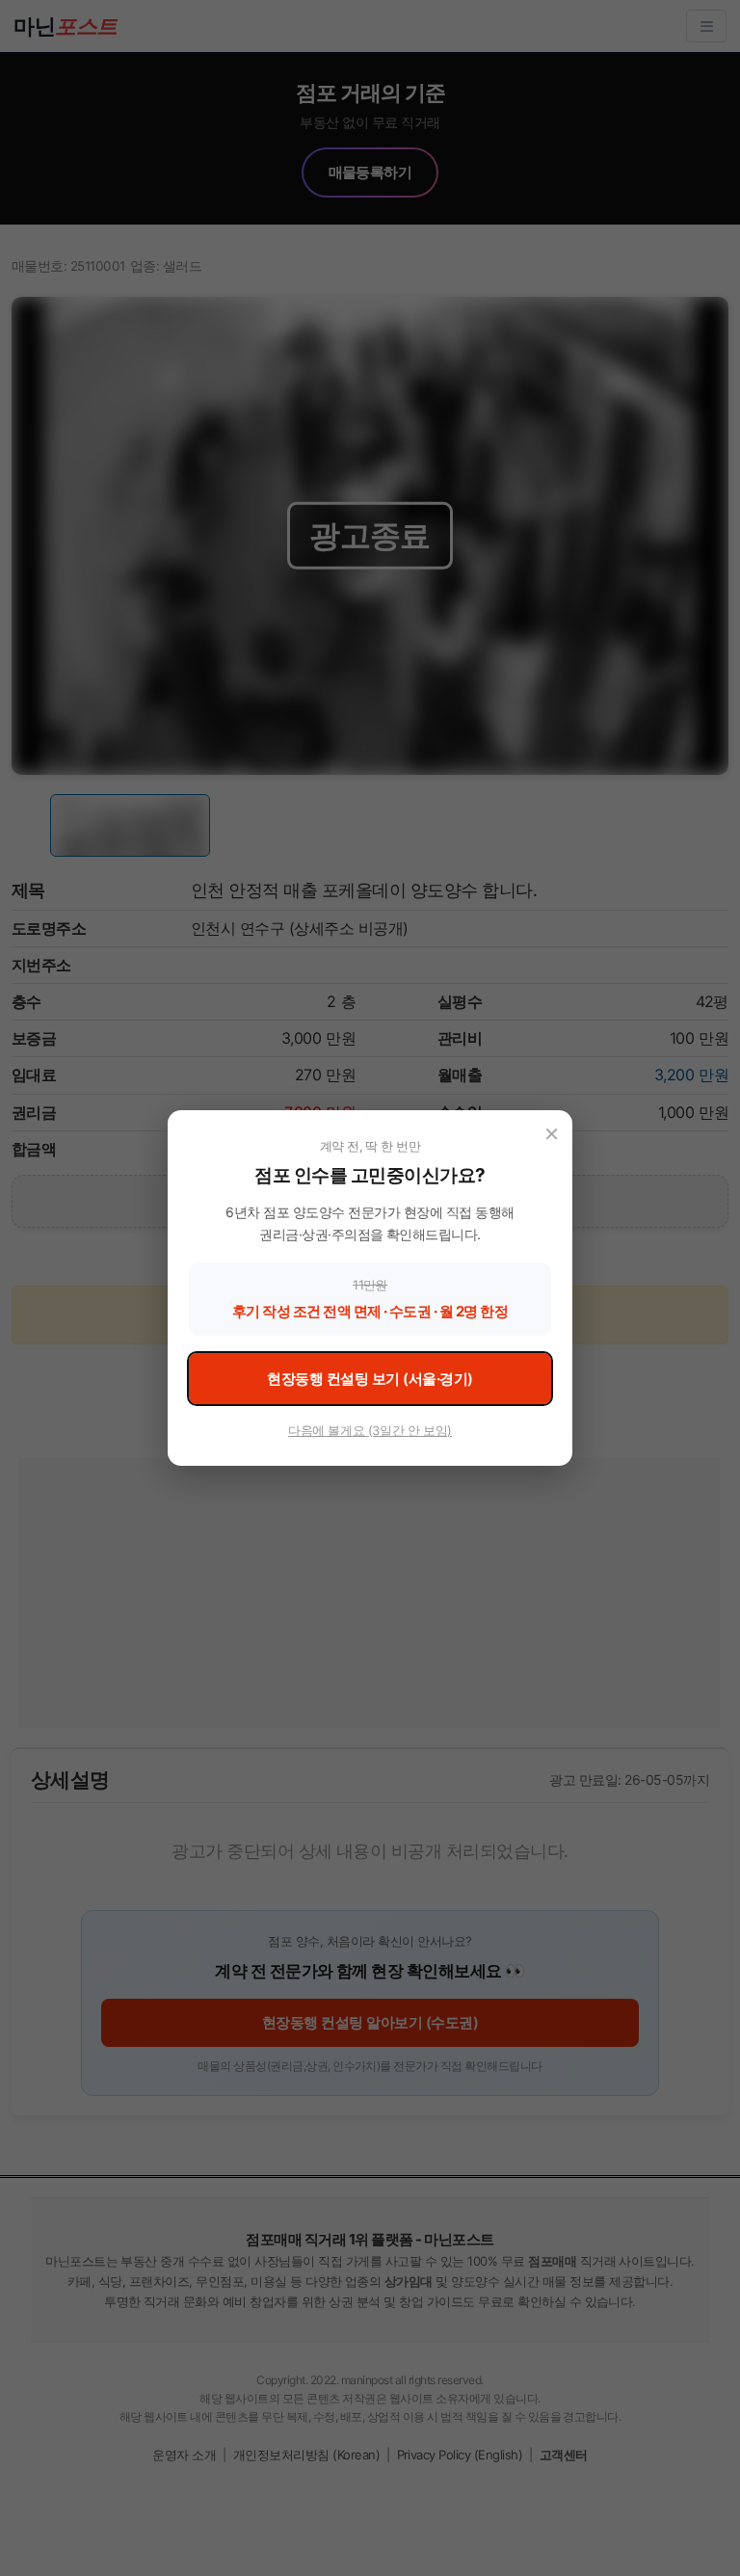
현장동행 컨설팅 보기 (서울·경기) (370, 1379)
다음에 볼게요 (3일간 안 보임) (370, 1430)
